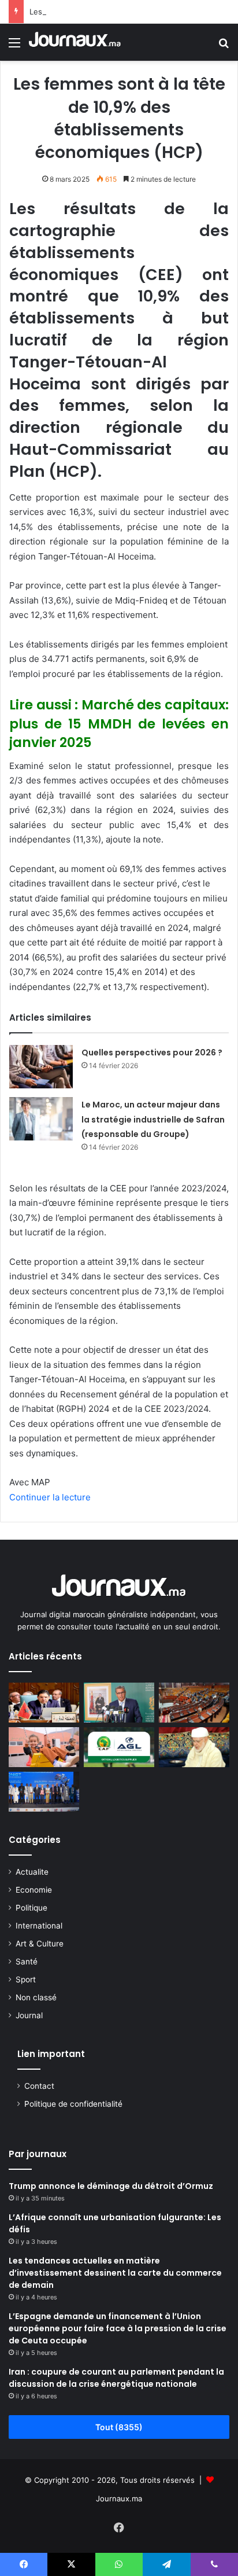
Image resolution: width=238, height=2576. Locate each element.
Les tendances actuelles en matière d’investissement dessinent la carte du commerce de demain (115, 2273)
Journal (29, 2015)
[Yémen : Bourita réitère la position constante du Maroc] (44, 1703)
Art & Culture (40, 1944)
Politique (31, 1908)
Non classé (36, 1997)
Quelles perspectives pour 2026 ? (152, 1053)
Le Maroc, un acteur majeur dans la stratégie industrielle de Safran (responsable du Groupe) (153, 1119)
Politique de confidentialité (73, 2104)
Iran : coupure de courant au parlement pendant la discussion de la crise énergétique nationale (116, 2378)
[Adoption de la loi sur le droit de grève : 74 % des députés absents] (194, 1703)
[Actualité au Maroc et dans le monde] (75, 42)
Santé (27, 1962)
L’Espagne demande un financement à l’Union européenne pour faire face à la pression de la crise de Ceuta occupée (118, 2328)
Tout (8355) (119, 2427)
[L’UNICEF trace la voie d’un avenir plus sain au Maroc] (44, 1747)
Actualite (32, 1872)
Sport (26, 1979)
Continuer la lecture (50, 1497)
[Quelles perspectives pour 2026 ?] (41, 1067)
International (39, 1926)
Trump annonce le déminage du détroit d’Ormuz (111, 2186)
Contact (39, 2086)
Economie (34, 1890)
